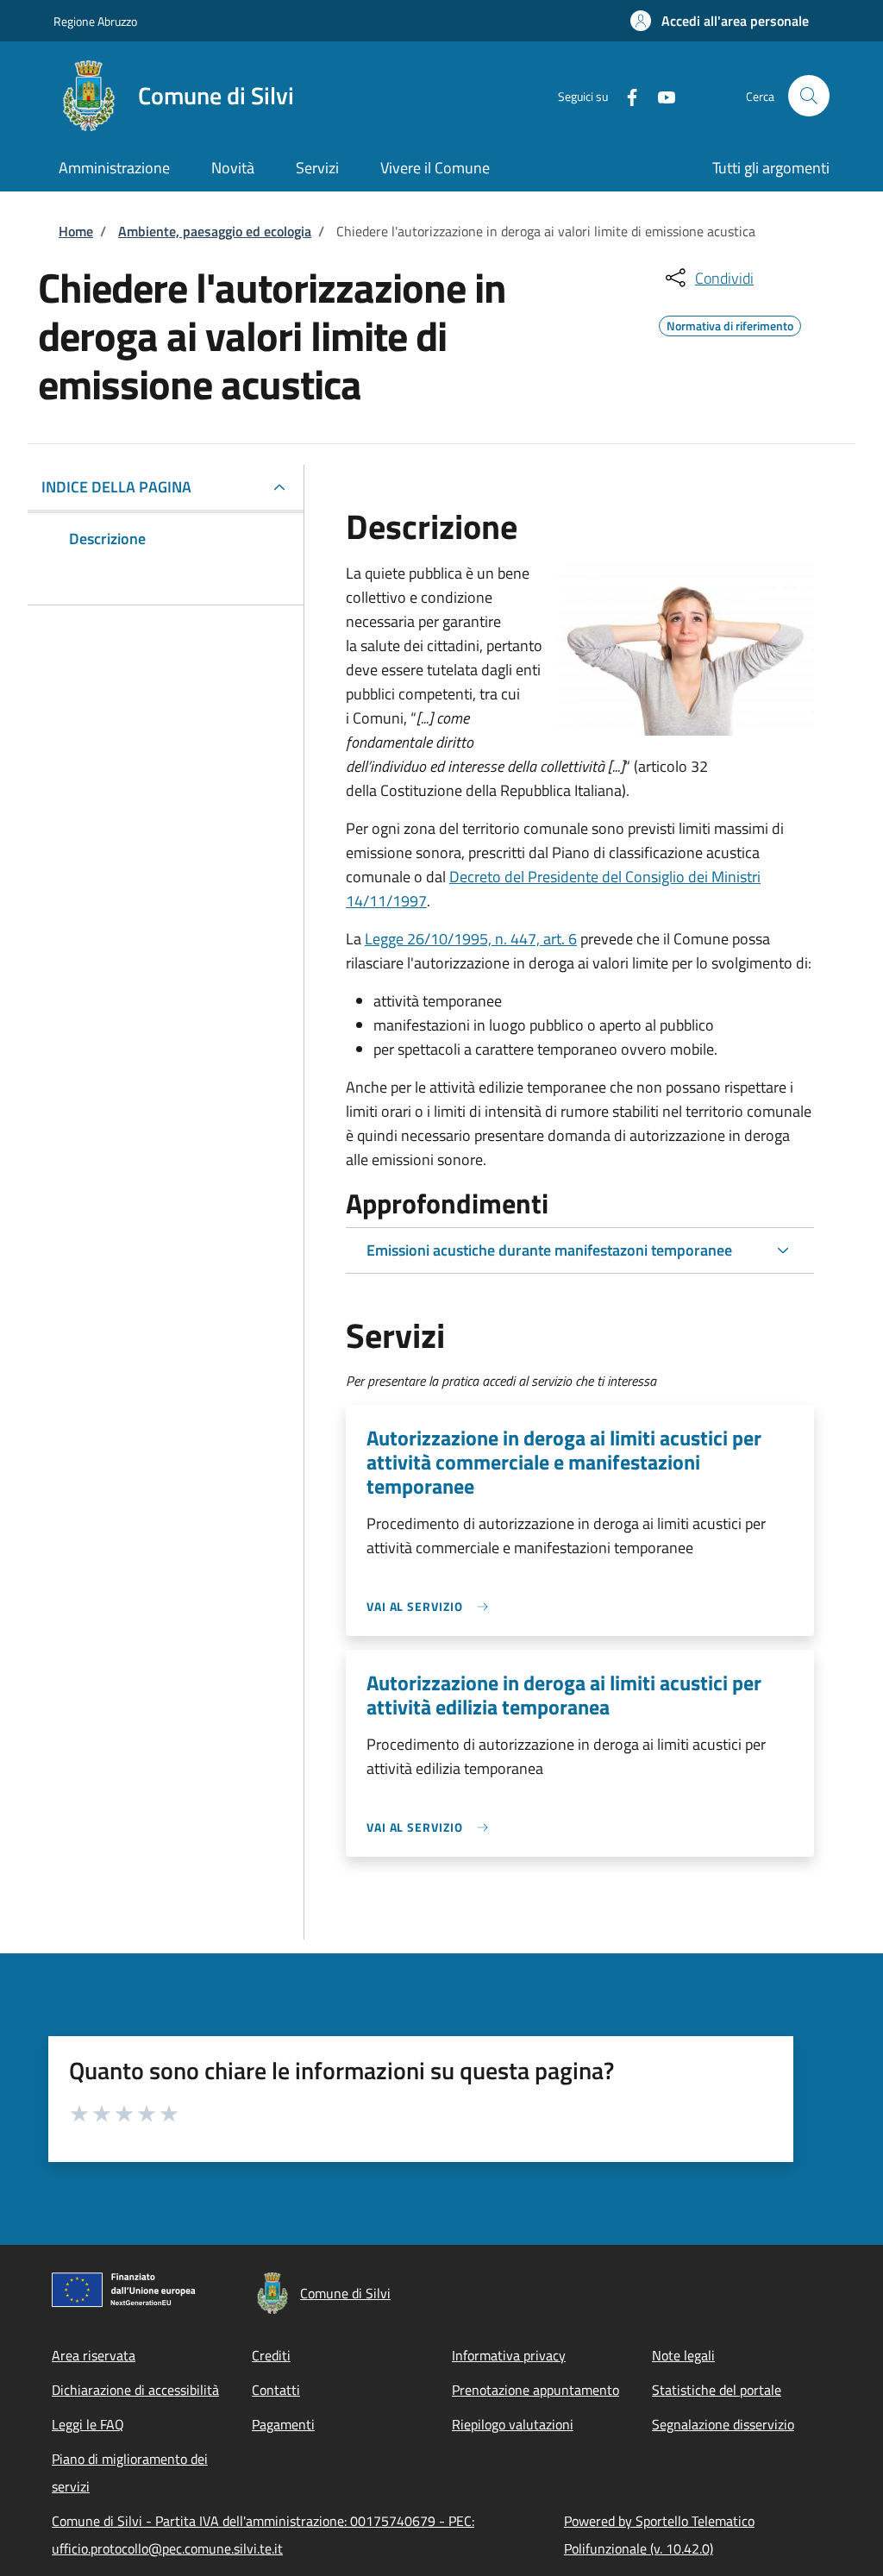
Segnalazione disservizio (723, 2424)
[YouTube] (660, 95)
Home (76, 231)
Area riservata (94, 2355)
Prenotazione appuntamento (535, 2390)
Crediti (271, 2355)
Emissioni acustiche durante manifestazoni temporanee (549, 1250)
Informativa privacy (509, 2355)
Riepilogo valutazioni (513, 2424)
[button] (720, 21)
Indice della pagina (116, 487)
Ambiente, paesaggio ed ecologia (215, 231)
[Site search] (809, 96)
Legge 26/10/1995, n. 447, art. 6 (471, 939)
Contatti (276, 2390)
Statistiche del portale (717, 2390)
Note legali (683, 2355)
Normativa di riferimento (730, 323)
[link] (432, 1606)
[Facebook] (625, 95)
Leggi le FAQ (88, 2424)
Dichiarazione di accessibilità (135, 2390)
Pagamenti (283, 2424)
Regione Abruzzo (95, 21)
